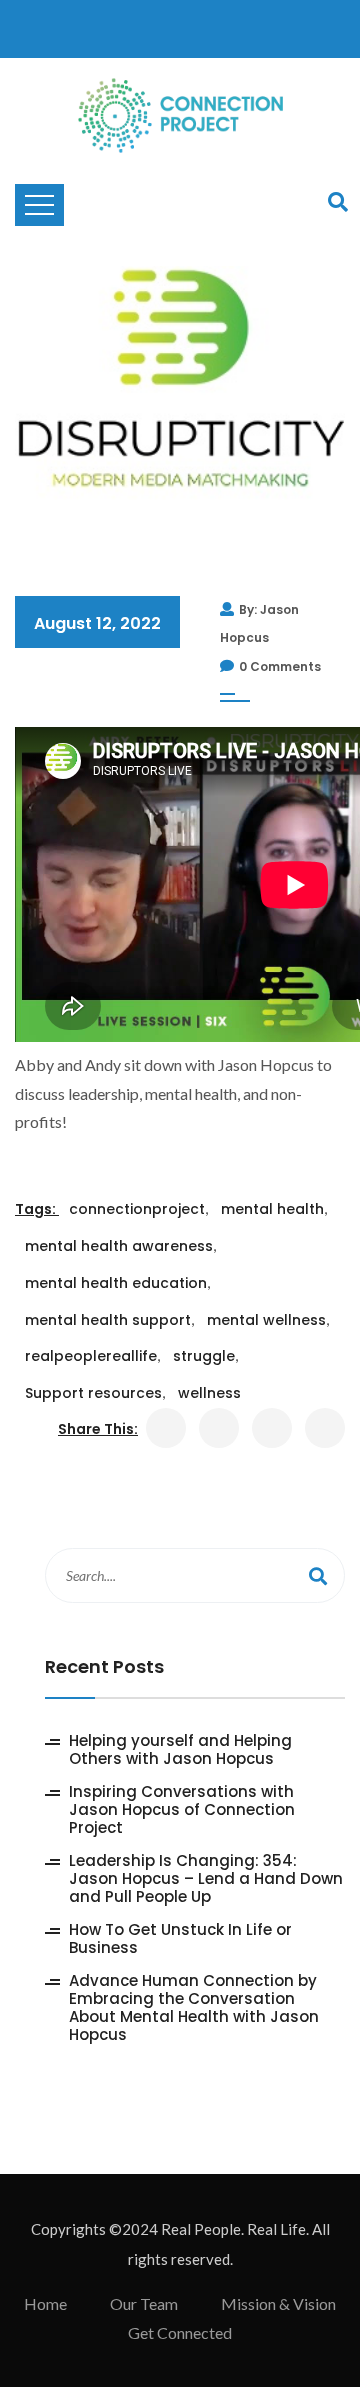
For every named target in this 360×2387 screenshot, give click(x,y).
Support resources (93, 1393)
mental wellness (266, 1320)
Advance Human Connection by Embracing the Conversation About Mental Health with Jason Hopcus (194, 2008)
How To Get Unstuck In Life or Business (180, 1939)
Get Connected (180, 2332)
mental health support (108, 1320)
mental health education (116, 1283)
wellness (209, 1393)
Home (45, 2303)
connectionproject (137, 1209)
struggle (204, 1356)
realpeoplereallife (91, 1356)
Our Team (144, 2303)
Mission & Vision (278, 2303)
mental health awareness (119, 1246)
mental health (272, 1209)
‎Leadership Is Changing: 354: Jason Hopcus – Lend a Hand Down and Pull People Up (206, 1879)
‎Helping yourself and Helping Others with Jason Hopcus (180, 1750)
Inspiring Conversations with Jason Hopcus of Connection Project (182, 1810)
